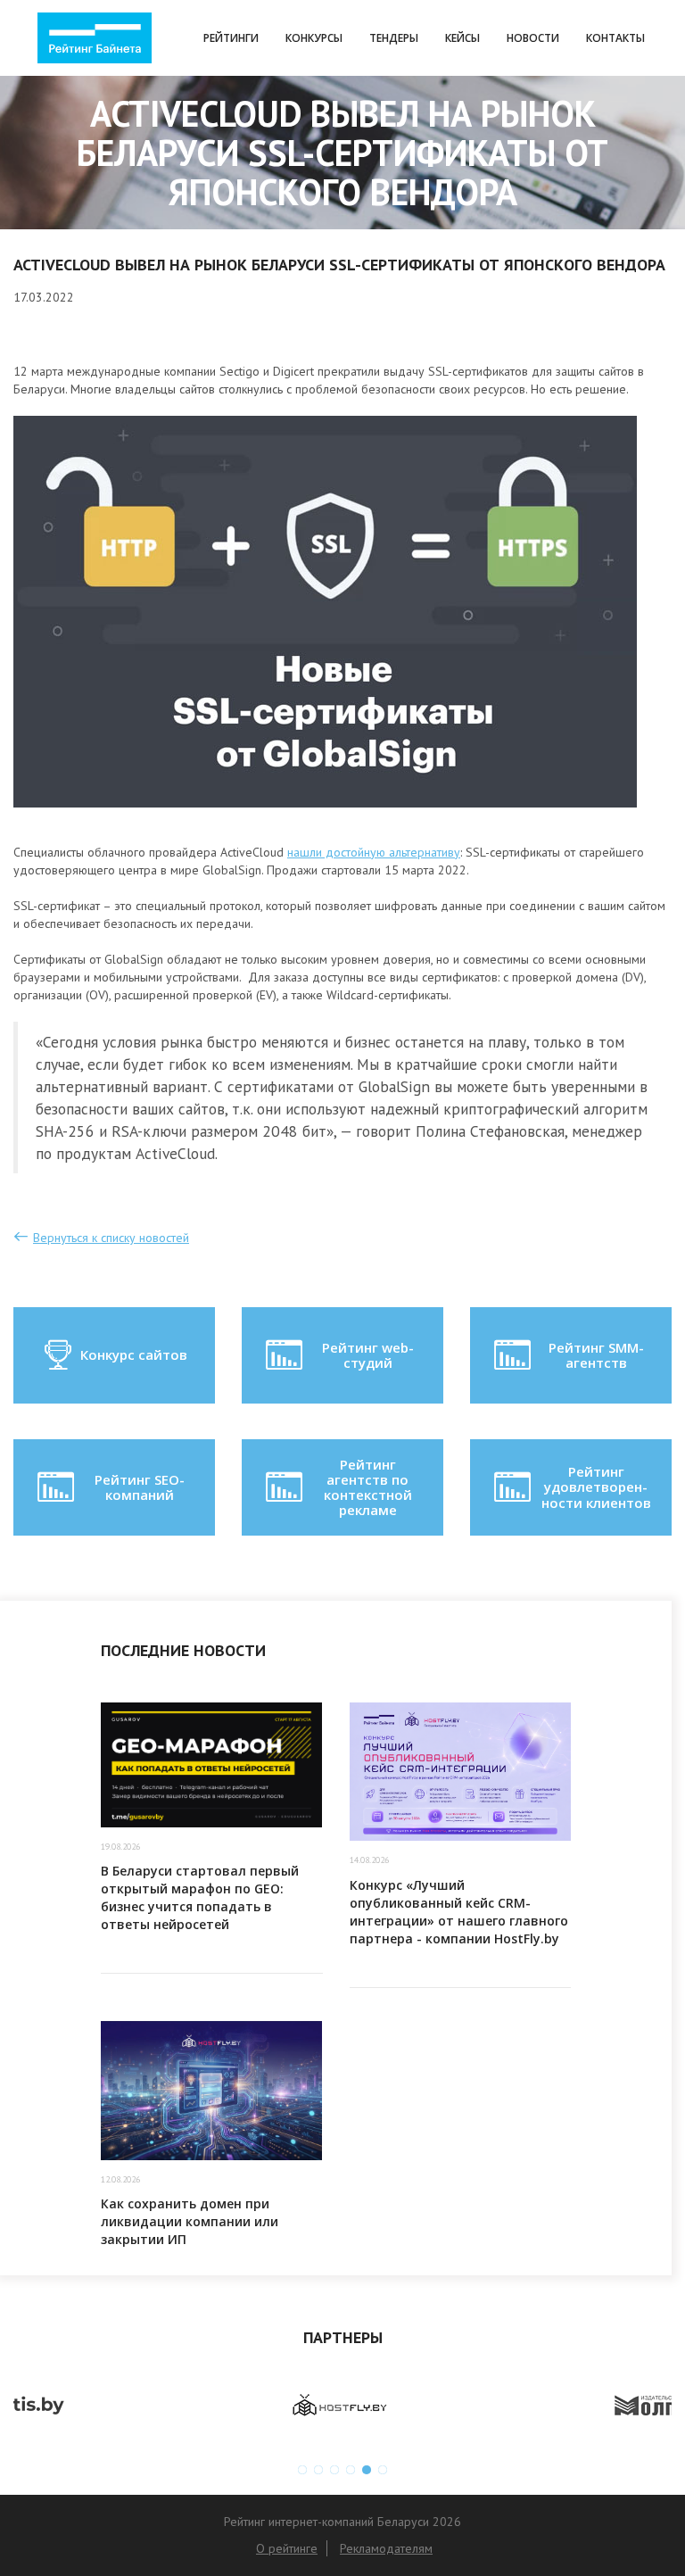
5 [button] (367, 2470)
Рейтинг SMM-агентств (596, 1355)
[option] (178, 2406)
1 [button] (302, 2470)
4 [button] (351, 2470)
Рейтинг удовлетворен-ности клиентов (596, 1487)
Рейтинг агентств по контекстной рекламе (368, 1487)
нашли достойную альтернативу (374, 852)
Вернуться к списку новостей (111, 1238)
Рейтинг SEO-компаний (140, 1487)
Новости (533, 38)
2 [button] (318, 2470)
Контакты (615, 38)
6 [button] (383, 2470)
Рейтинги (231, 38)
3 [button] (334, 2470)
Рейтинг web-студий (368, 1355)
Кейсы (462, 38)
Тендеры (394, 38)
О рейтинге (287, 2548)
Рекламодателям (386, 2548)
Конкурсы (314, 38)
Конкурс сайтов (134, 1354)
